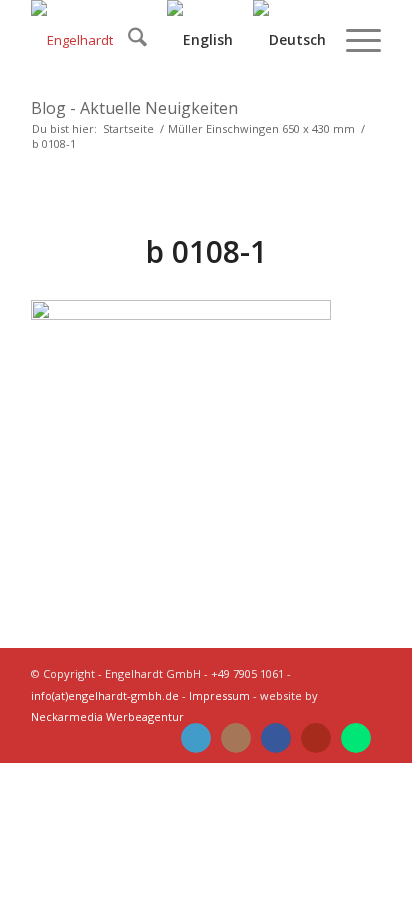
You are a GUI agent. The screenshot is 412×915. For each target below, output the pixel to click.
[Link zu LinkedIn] (196, 738)
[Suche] (127, 40)
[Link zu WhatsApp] (356, 738)
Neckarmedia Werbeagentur (107, 716)
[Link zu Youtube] (316, 738)
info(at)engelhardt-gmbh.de (105, 695)
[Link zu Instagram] (236, 738)
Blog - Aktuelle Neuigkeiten (134, 108)
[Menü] (353, 40)
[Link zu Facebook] (276, 738)
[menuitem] (127, 40)
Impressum (219, 695)
